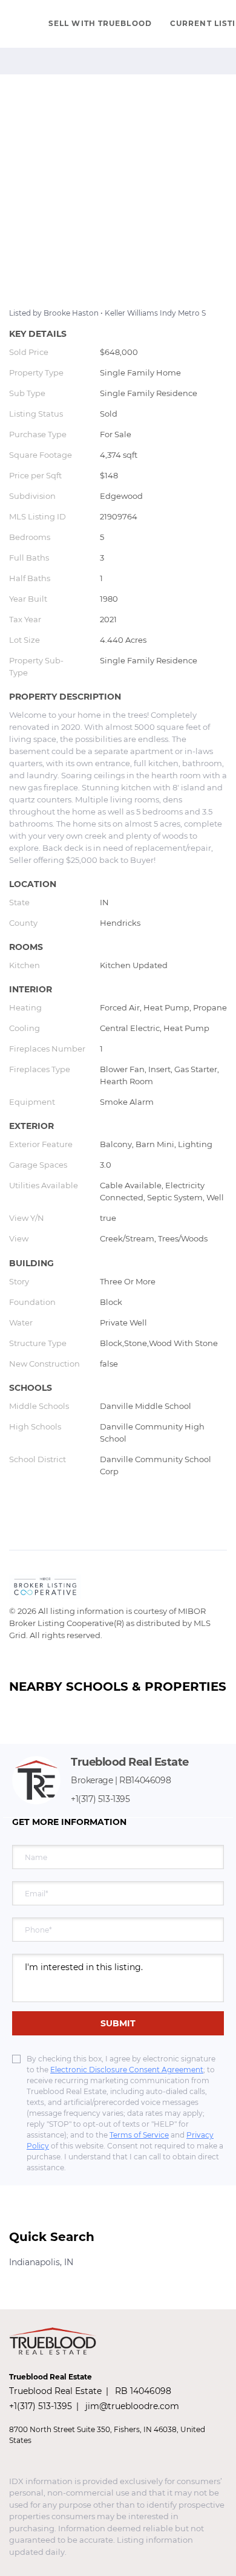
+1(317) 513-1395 (100, 1799)
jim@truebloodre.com (132, 2406)
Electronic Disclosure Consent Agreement (127, 2070)
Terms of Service (139, 2135)
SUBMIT (118, 2023)
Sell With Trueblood (100, 23)
